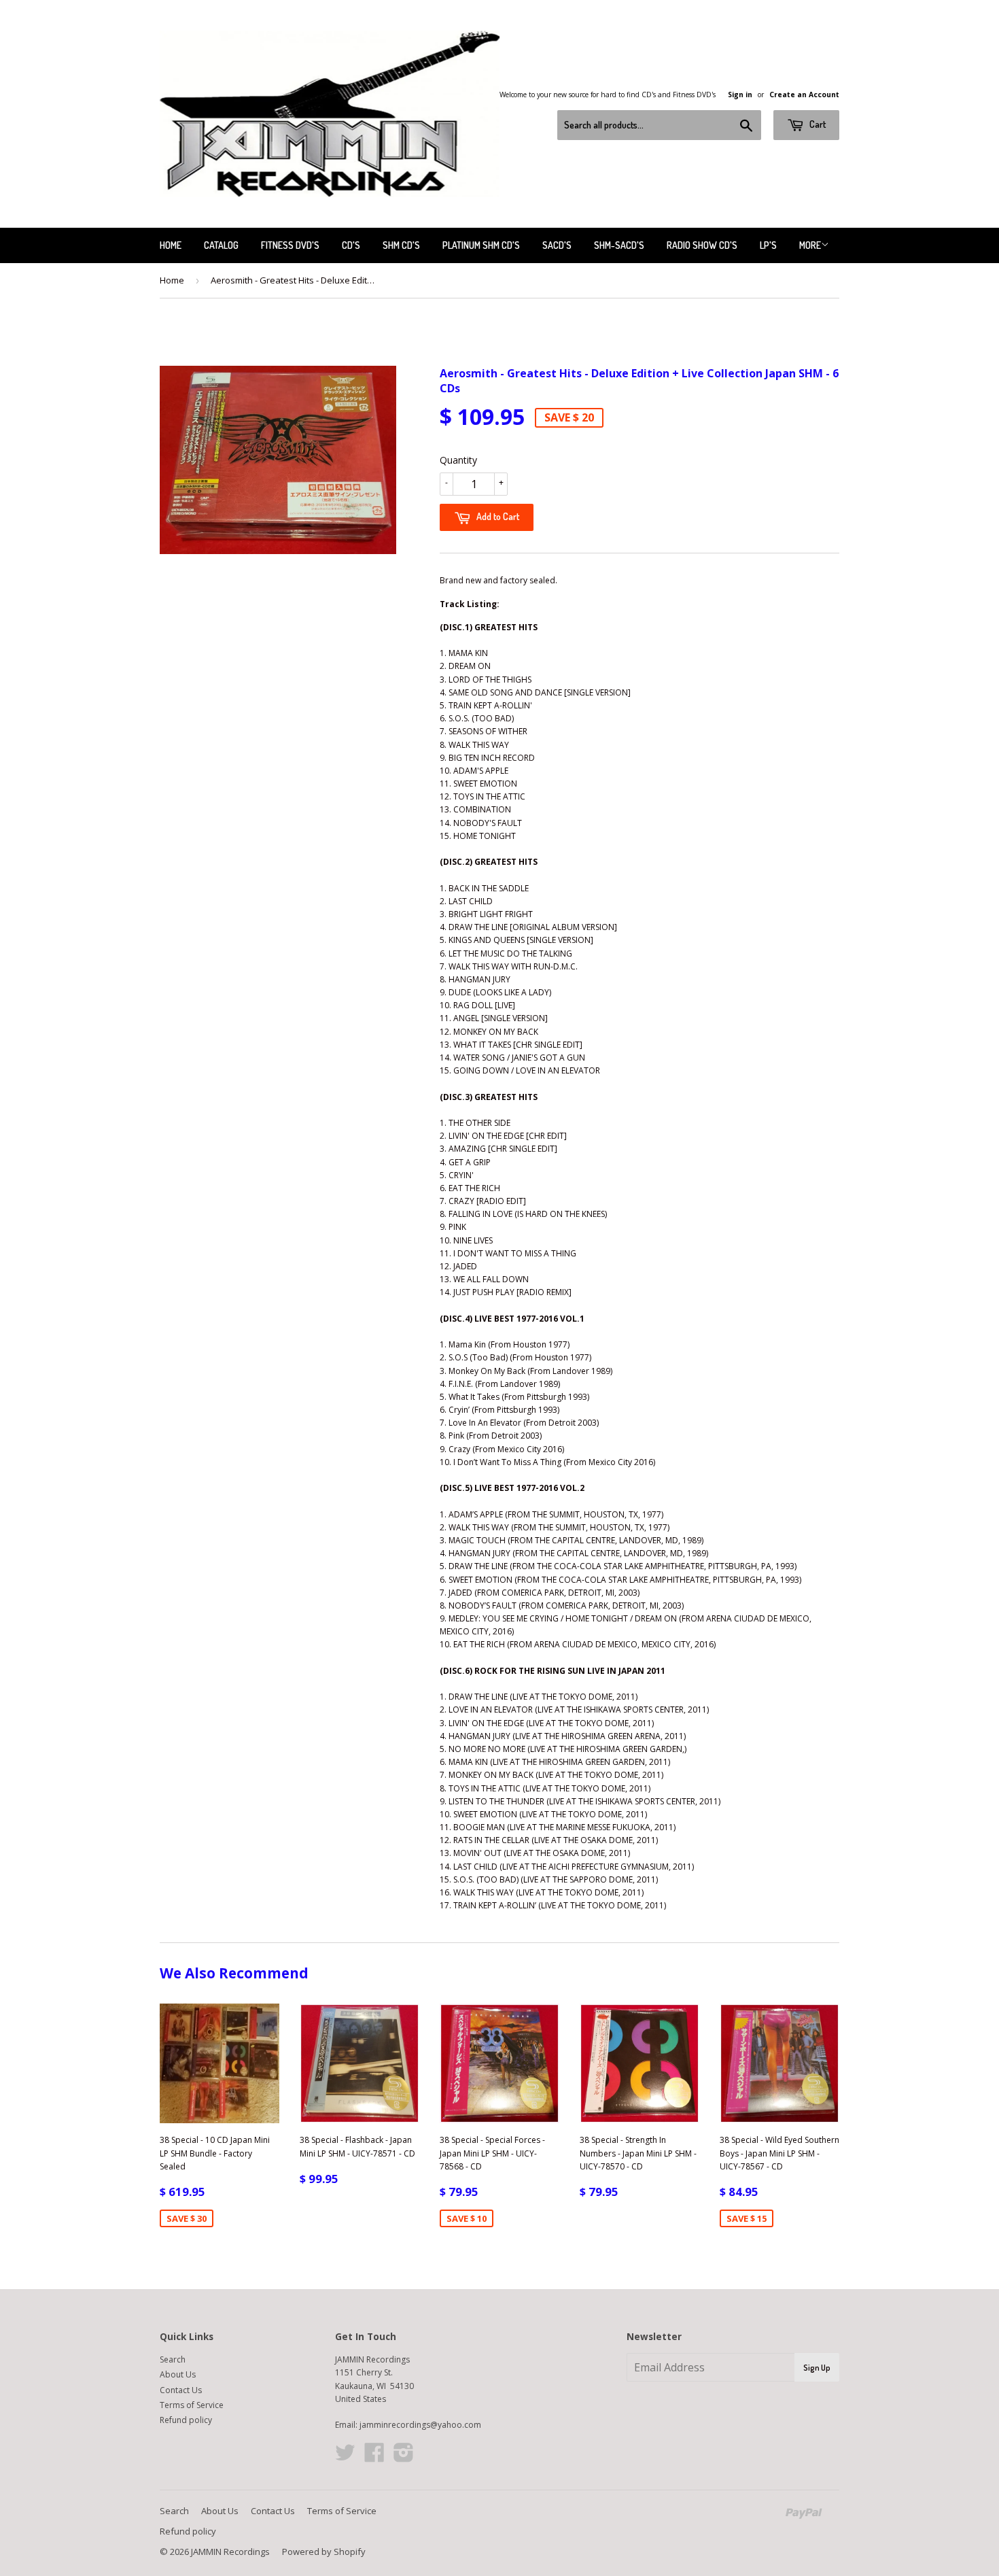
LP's (768, 245)
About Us (178, 2374)
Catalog (221, 245)
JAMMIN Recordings (230, 2552)
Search (173, 2359)
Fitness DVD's (290, 245)
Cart (817, 124)
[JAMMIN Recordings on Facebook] (374, 2457)
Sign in (740, 95)
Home (171, 245)
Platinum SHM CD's (481, 245)
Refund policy (186, 2420)
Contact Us (181, 2390)
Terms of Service (192, 2405)
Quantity (458, 460)
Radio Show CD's (702, 245)
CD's (351, 245)
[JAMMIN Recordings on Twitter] (345, 2457)
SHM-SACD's (619, 245)
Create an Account (804, 95)
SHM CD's (401, 245)
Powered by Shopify (324, 2552)
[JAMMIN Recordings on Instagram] (404, 2457)
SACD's (557, 245)
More (810, 245)
